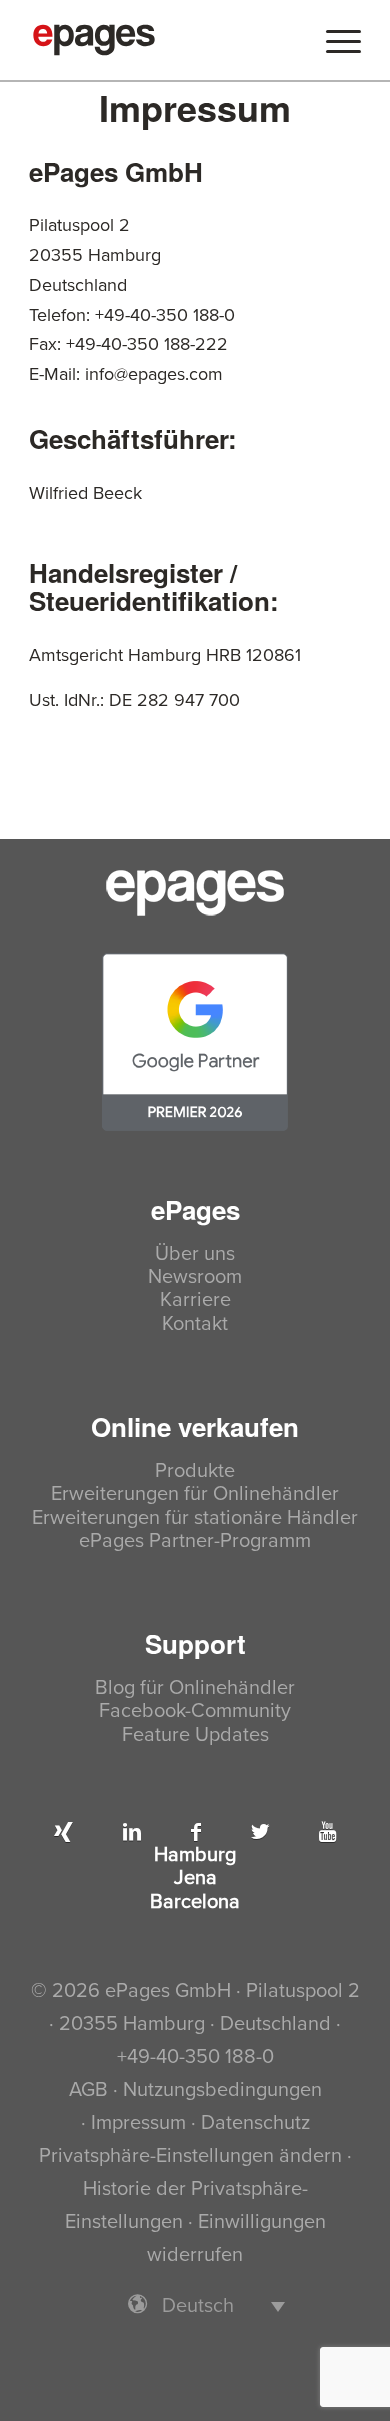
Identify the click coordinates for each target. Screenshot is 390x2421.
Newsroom (195, 1277)
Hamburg (195, 1855)
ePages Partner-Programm (195, 1541)
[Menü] (333, 40)
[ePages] (161, 40)
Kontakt (195, 1324)
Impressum (138, 2123)
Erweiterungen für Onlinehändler (195, 1494)
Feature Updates (195, 1735)
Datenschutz (255, 2123)
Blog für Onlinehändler (195, 1688)
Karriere (195, 1300)
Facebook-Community (195, 1711)
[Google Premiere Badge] (195, 1042)
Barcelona (195, 1902)
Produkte (195, 1471)
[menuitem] (333, 40)
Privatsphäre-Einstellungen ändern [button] (190, 2156)
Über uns (195, 1254)
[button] (195, 2305)
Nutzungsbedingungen (222, 2090)
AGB (88, 2090)
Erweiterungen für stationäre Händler (195, 1518)
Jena (195, 1878)
